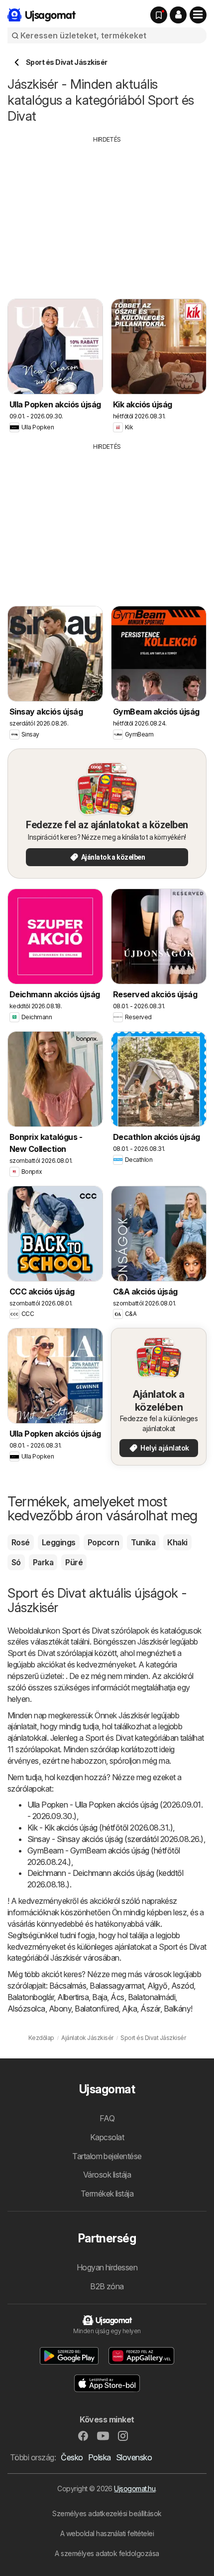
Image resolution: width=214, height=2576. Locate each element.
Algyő (157, 1986)
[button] (178, 15)
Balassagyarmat (117, 1986)
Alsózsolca (26, 2009)
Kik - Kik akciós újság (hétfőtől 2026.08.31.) (100, 1828)
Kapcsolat (107, 2137)
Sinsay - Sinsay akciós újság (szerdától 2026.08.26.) (115, 1839)
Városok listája (107, 2175)
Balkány (177, 2009)
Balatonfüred (97, 2009)
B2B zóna (107, 2286)
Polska (100, 2457)
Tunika (143, 1542)
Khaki (177, 1542)
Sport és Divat (86, 1631)
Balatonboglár (31, 1997)
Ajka (129, 2009)
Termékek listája (107, 2194)
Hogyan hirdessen (107, 2267)
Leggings (59, 1542)
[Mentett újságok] (159, 15)
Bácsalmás (68, 1986)
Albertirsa (73, 1997)
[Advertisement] (107, 214)
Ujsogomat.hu (135, 2488)
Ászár (150, 2009)
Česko (72, 2457)
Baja (100, 1997)
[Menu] (198, 15)
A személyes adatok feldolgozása (107, 2553)
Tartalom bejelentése (107, 2156)
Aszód (182, 1986)
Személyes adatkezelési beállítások (107, 2513)
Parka (43, 1562)
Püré (74, 1562)
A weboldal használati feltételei (107, 2533)
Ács (117, 1997)
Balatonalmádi (152, 1997)
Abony (60, 2009)
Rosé (21, 1542)
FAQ (107, 2118)
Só (16, 1562)
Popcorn (103, 1542)
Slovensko (134, 2457)
